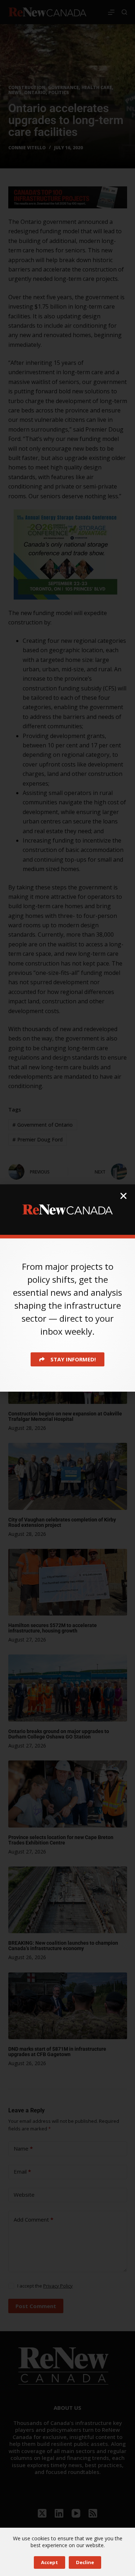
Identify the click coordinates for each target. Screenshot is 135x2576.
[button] (123, 1196)
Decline (85, 2562)
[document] (67, 1288)
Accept (49, 2562)
